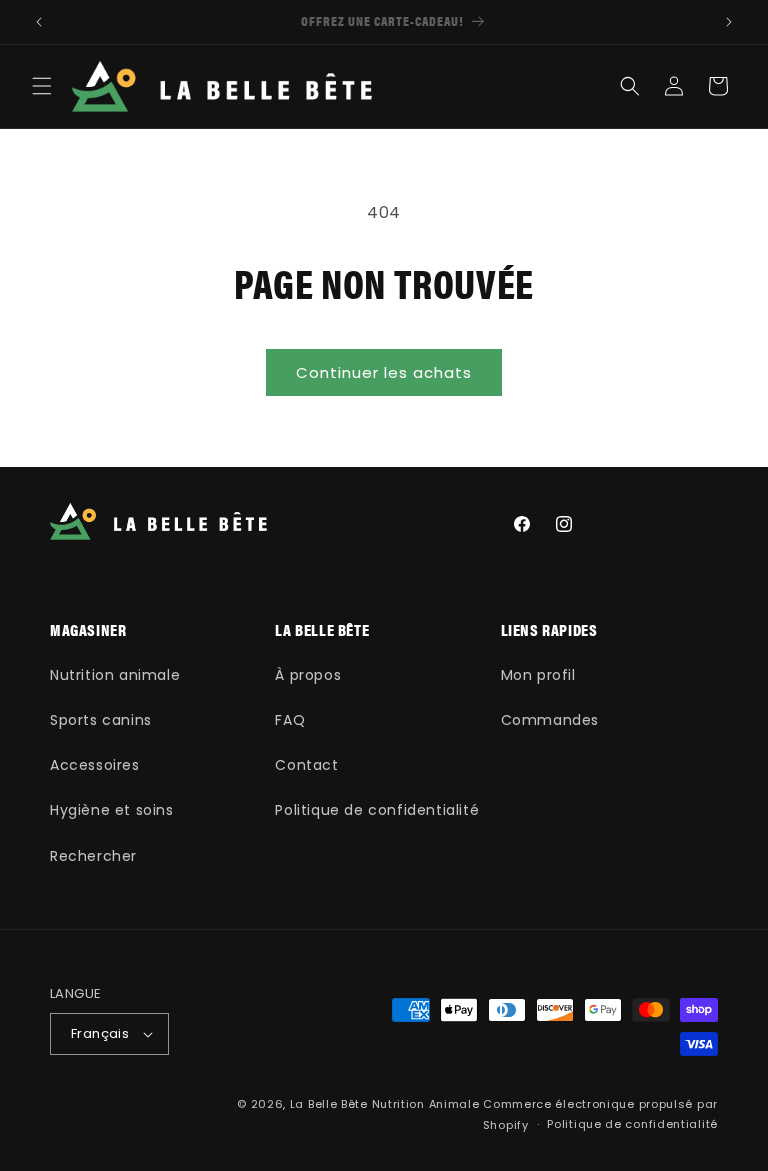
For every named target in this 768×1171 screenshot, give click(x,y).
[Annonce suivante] (729, 22)
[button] (42, 86)
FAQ (290, 720)
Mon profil (538, 675)
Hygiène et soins (112, 810)
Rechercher (93, 856)
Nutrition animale (115, 675)
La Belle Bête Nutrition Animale (385, 1104)
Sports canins (101, 720)
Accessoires (95, 765)
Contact (306, 765)
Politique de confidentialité (377, 810)
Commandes (550, 720)
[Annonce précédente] (39, 22)
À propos (308, 675)
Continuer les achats (384, 372)
